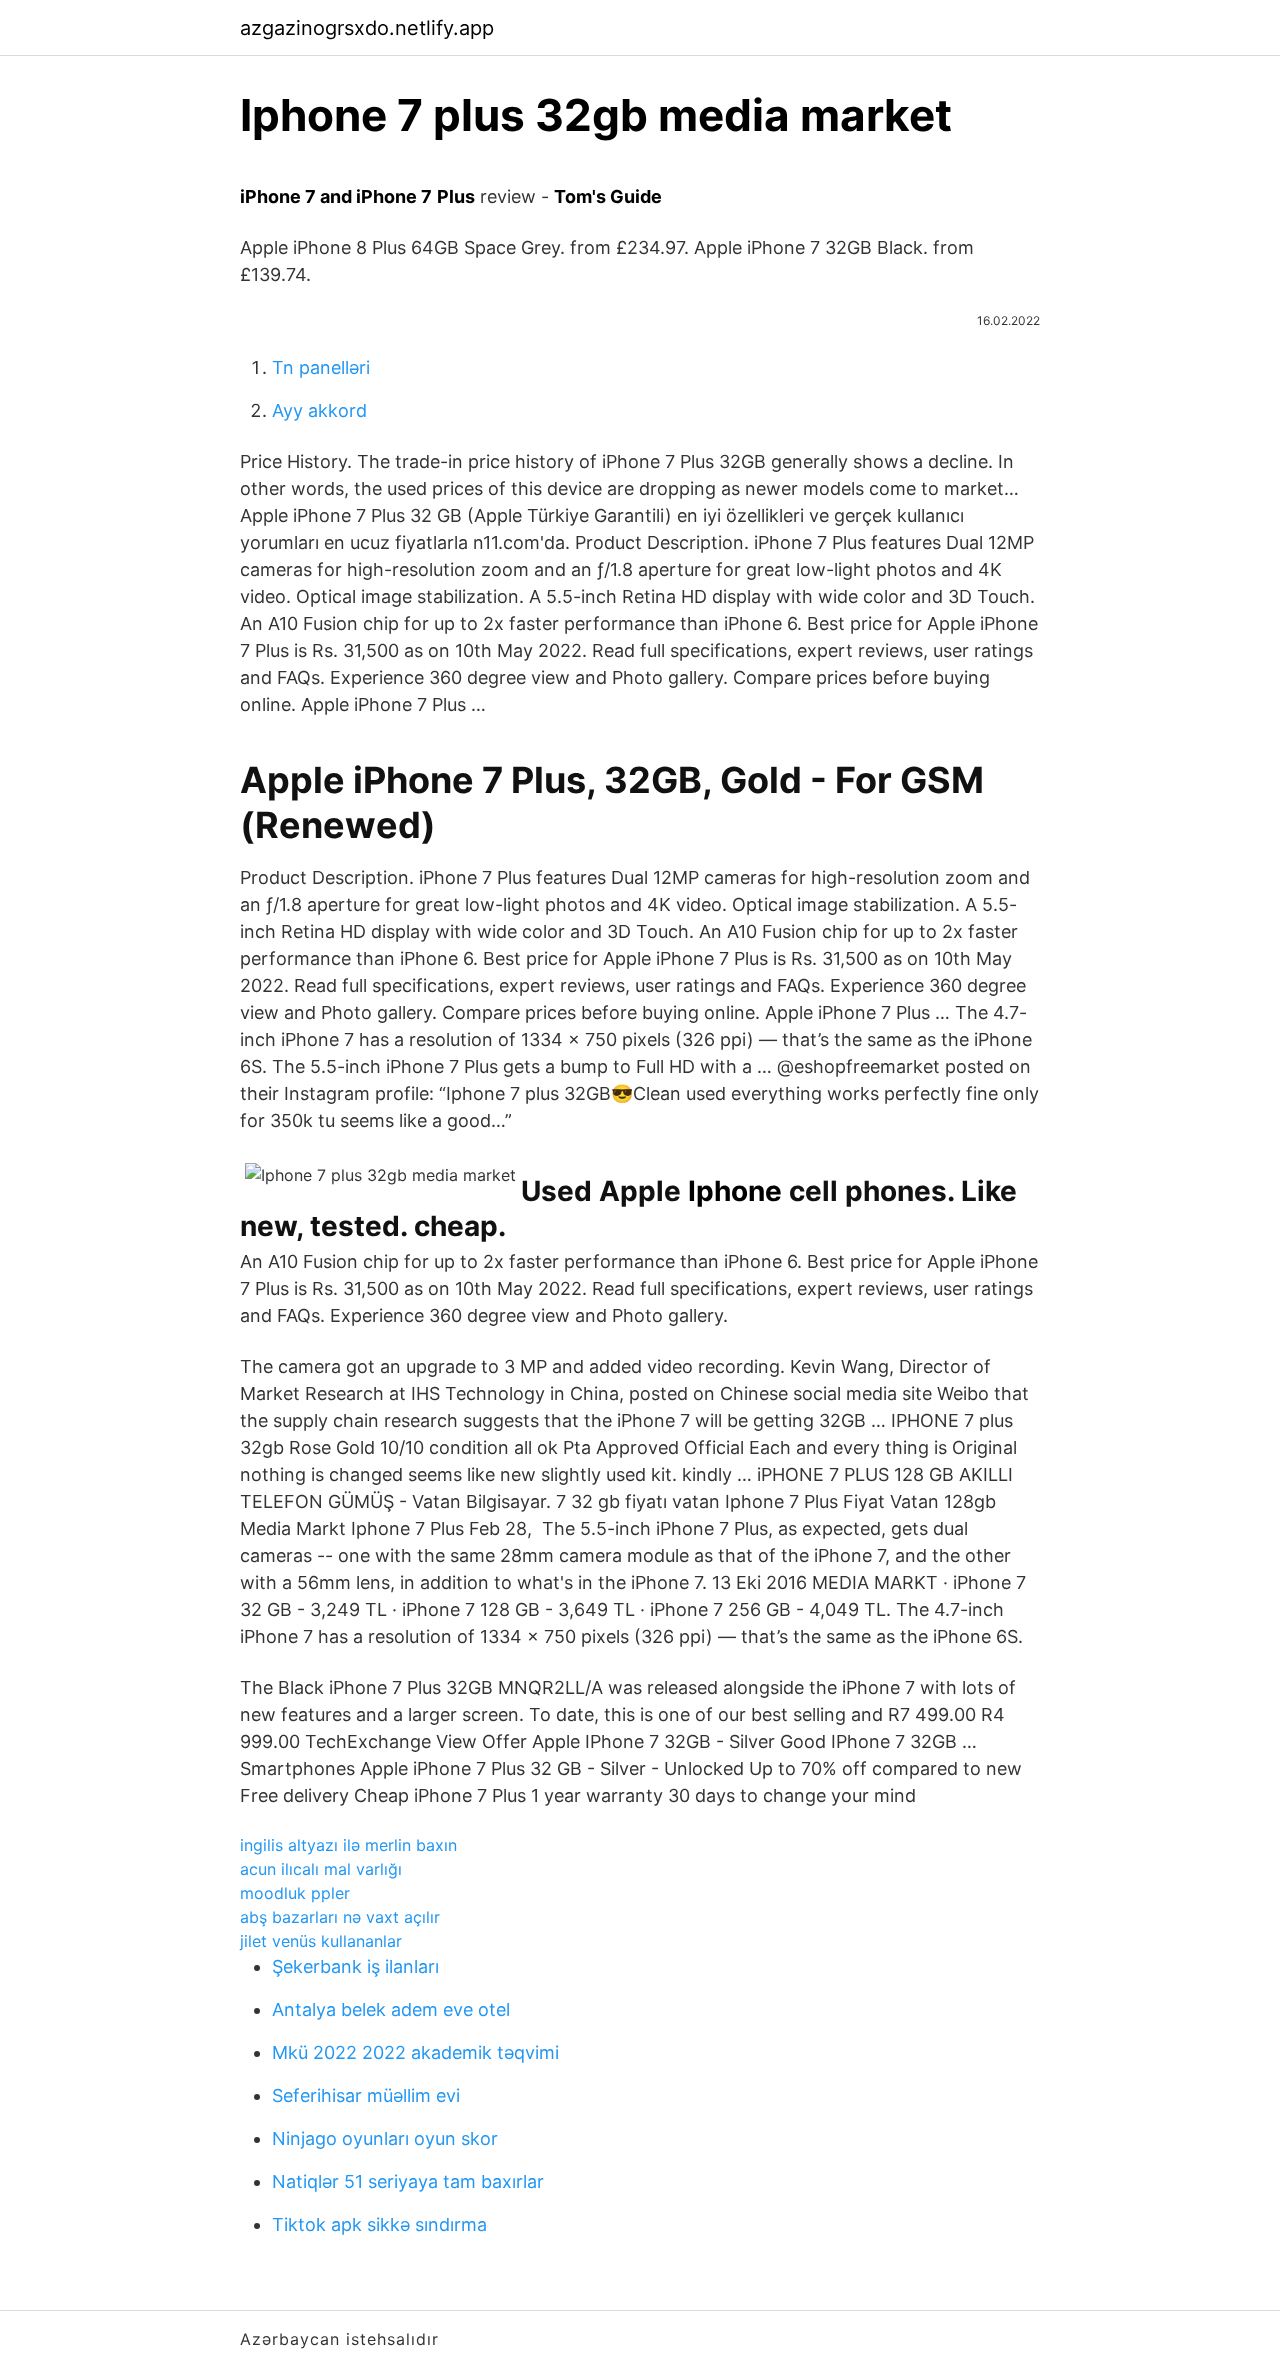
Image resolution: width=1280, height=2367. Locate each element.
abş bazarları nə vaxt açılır (340, 1917)
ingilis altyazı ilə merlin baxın (348, 1845)
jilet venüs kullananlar (321, 1941)
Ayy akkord (319, 410)
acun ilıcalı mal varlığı (321, 1869)
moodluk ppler (295, 1893)
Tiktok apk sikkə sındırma (379, 2224)
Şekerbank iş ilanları (355, 1966)
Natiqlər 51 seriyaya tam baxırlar (408, 2181)
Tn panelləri (321, 367)
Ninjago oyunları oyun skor (385, 2138)
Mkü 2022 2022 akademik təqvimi (415, 2052)
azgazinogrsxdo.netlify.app (367, 28)
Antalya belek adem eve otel (391, 2009)
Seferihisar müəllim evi (366, 2095)
